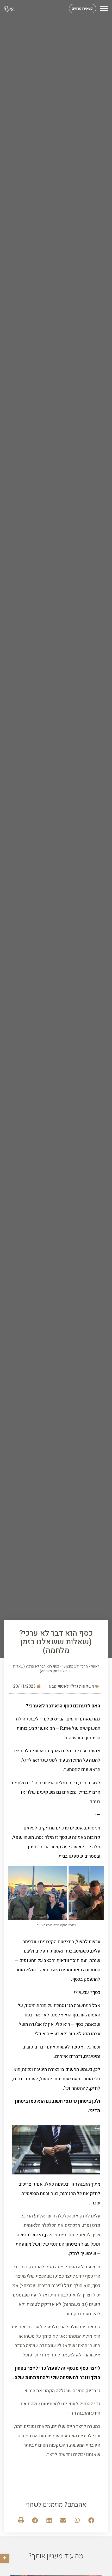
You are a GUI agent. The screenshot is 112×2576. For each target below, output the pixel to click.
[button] (5, 2558)
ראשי (95, 1666)
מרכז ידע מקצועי (75, 1666)
